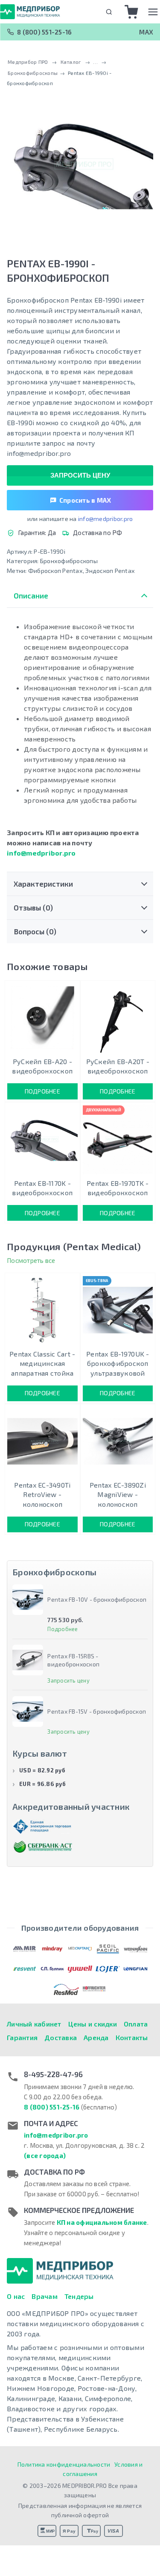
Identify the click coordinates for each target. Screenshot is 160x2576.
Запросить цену (80, 475)
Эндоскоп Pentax (110, 571)
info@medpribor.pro (106, 519)
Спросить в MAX (85, 500)
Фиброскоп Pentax (55, 571)
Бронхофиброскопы (69, 561)
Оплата (136, 2024)
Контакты (132, 2037)
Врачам (45, 2296)
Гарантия (22, 2037)
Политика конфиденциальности (64, 2464)
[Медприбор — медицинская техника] (30, 11)
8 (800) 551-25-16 (44, 32)
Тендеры (79, 2296)
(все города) (45, 2155)
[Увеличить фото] (80, 165)
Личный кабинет (34, 2024)
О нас (16, 2296)
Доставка (61, 2037)
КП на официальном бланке (102, 2222)
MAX (146, 32)
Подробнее (42, 1091)
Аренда (96, 2037)
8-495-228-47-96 (53, 2074)
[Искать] (109, 12)
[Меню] (153, 12)
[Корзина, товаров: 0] (131, 12)
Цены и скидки (93, 2024)
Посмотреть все (31, 1260)
